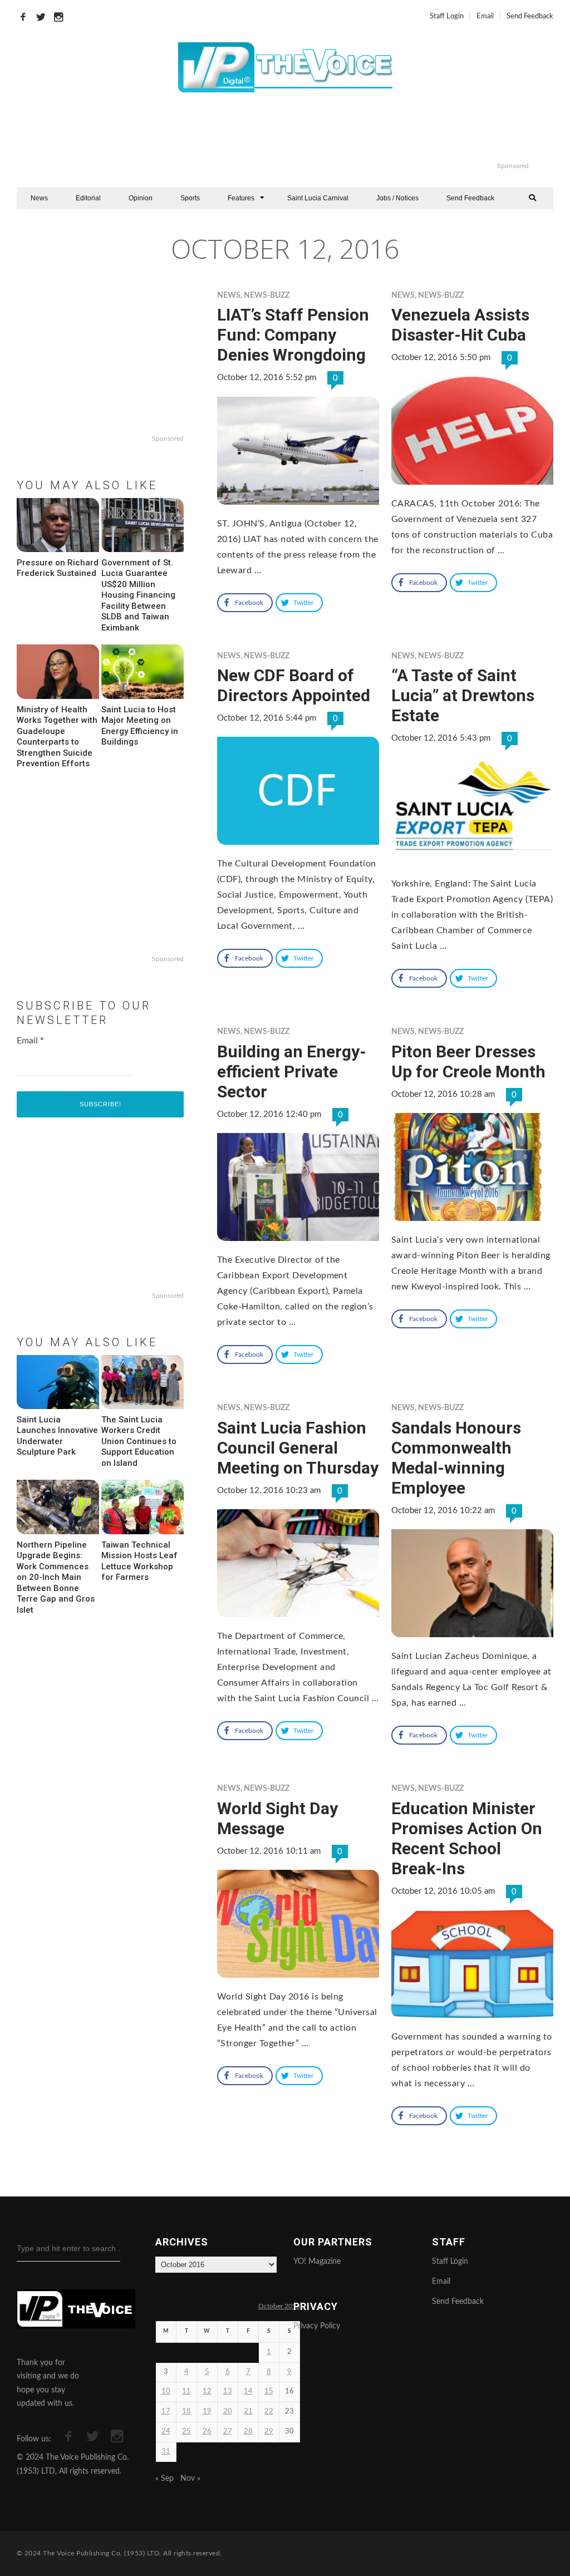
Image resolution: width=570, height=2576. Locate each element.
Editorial (88, 198)
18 (186, 2412)
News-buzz (267, 295)
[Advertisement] (331, 134)
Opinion (141, 198)
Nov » (190, 2479)
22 (269, 2412)
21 (248, 2412)
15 (269, 2392)
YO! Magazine (317, 2262)
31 (166, 2452)
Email (485, 16)
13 (228, 2392)
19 (207, 2412)
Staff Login (447, 16)
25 (186, 2432)
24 (166, 2432)
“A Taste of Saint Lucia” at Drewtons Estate (463, 695)
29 (269, 2432)
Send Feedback (530, 16)
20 (228, 2412)
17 (166, 2412)
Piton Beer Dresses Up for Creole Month (468, 1062)
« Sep (164, 2479)
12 (207, 2392)
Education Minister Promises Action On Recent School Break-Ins (467, 1838)
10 (166, 2392)
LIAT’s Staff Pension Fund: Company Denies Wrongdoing (293, 335)
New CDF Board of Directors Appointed (294, 685)
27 (228, 2432)
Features (241, 198)
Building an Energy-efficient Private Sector (292, 1072)
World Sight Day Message (277, 1818)
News (39, 198)
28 (248, 2432)
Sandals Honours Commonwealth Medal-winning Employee (456, 1458)
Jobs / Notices (397, 198)
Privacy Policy (317, 2326)
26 (207, 2432)
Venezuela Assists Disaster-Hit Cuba (460, 325)
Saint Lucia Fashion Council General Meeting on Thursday (298, 1448)
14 (248, 2392)
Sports (190, 198)
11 (186, 2392)
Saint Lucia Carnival (318, 198)
